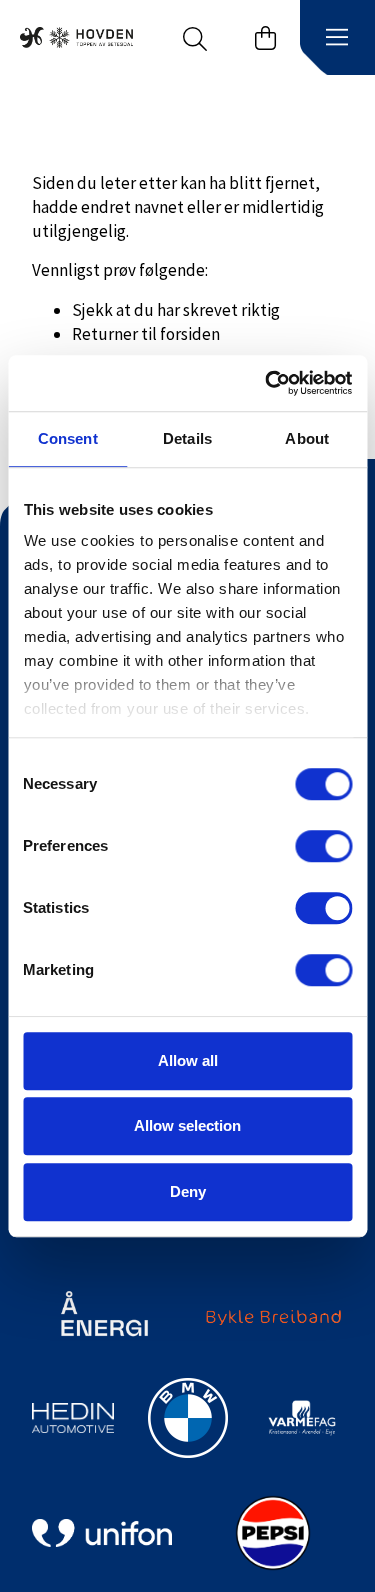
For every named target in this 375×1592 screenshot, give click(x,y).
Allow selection (187, 1125)
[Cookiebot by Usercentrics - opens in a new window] (267, 383)
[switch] (323, 846)
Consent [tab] (68, 438)
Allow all (188, 1060)
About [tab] (307, 438)
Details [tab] (187, 438)
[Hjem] (76, 37)
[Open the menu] (337, 38)
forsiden (190, 334)
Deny (188, 1191)
